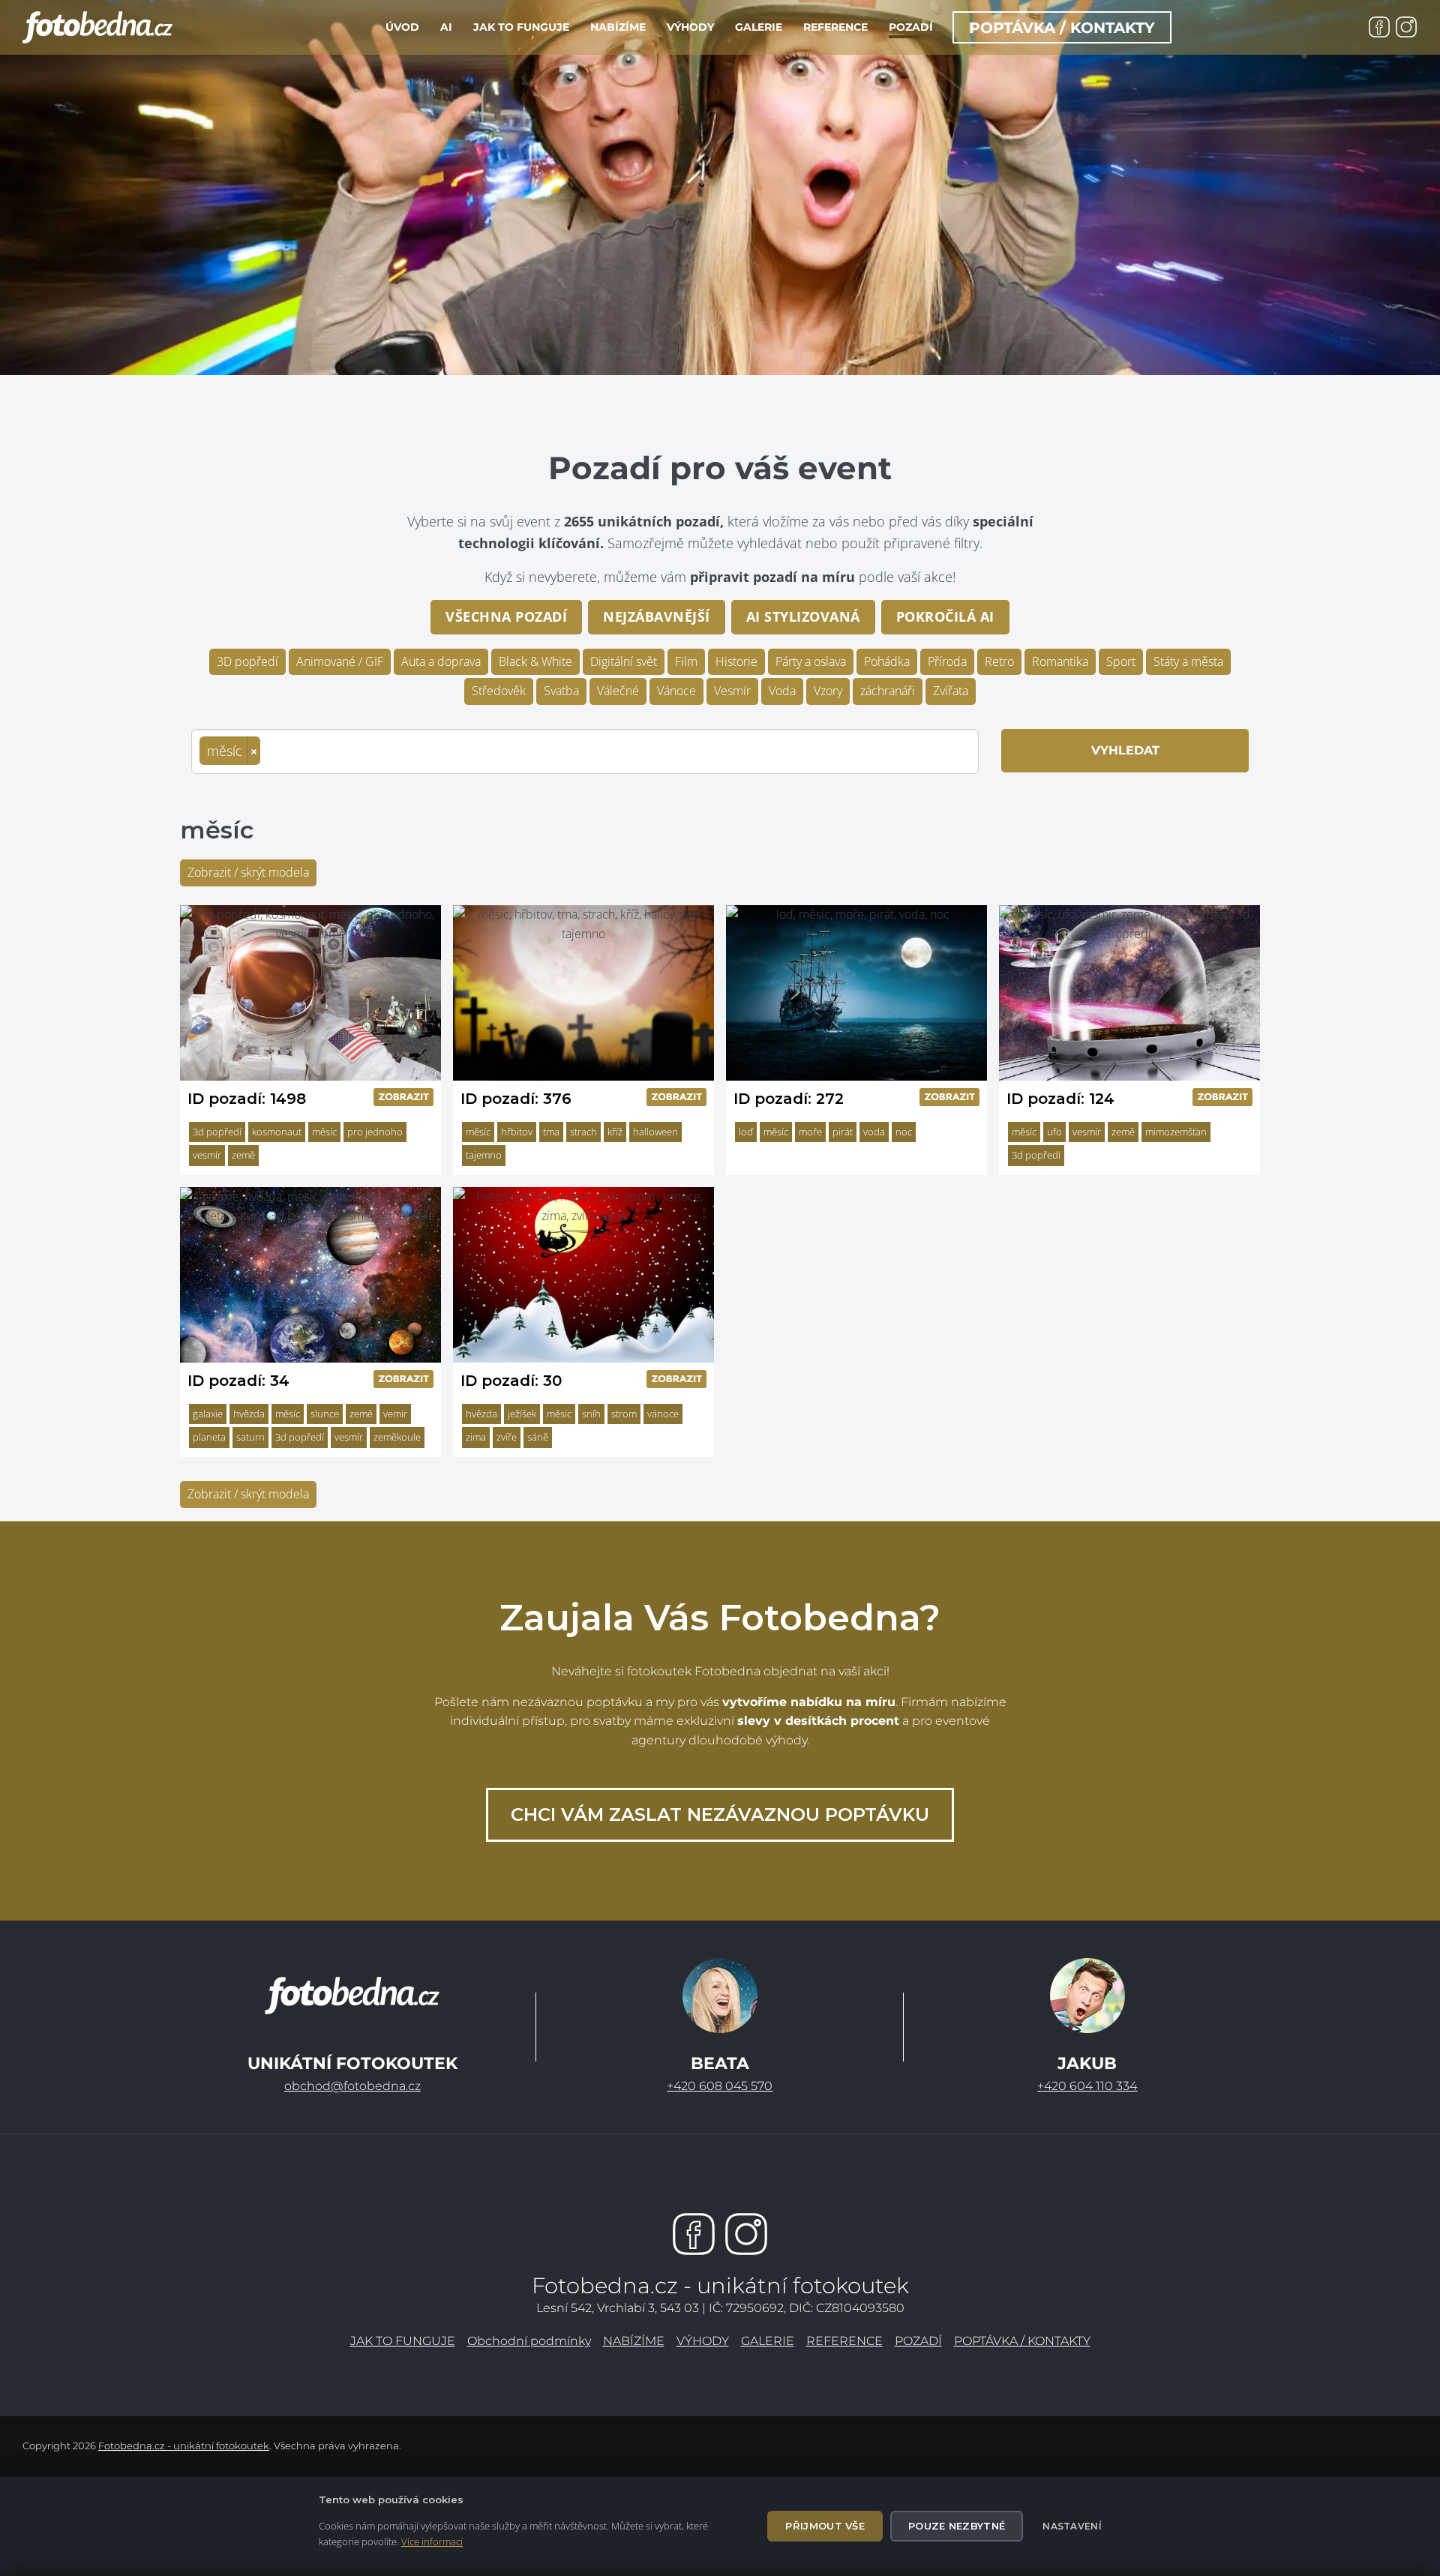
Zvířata (951, 691)
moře (810, 1132)
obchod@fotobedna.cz (352, 2086)
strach (583, 1132)
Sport (1121, 661)
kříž (615, 1132)
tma (551, 1132)
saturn (250, 1437)
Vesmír (732, 691)
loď (746, 1132)
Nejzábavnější (657, 616)
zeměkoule (397, 1437)
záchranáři (888, 691)
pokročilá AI (945, 616)
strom (624, 1414)
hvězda (249, 1414)
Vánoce (676, 691)
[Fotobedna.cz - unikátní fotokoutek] (352, 1996)
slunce (325, 1414)
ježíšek (522, 1414)
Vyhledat (1125, 750)
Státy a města (1188, 661)
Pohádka (887, 661)
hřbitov (517, 1132)
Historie (736, 661)
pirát (843, 1132)
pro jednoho (375, 1132)
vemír (395, 1414)
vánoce (663, 1414)
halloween (655, 1132)
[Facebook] (694, 2234)
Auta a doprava (441, 661)
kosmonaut (277, 1132)
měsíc (324, 1132)
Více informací (432, 2542)
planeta (209, 1437)
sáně (538, 1437)
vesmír (207, 1155)
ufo (1054, 1132)
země (243, 1155)
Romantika (1060, 661)
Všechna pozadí (506, 616)
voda (874, 1132)
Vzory (828, 691)
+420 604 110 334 (1087, 2086)
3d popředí (217, 1132)
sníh (591, 1414)
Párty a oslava (811, 661)
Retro (999, 661)
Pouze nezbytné (957, 2526)
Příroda (947, 661)
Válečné (618, 691)
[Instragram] (746, 2234)
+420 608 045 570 (720, 2086)
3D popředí (247, 661)
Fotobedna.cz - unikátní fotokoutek (184, 2446)
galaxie (208, 1414)
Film (686, 661)
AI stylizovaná (803, 616)
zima (476, 1437)
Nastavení (1072, 2526)
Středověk (499, 691)
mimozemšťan (1176, 1132)
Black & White (535, 661)
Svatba (561, 691)
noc (904, 1132)
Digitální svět (624, 661)
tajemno (484, 1155)
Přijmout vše (825, 2526)
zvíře (507, 1437)
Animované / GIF (340, 661)
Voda (782, 691)
